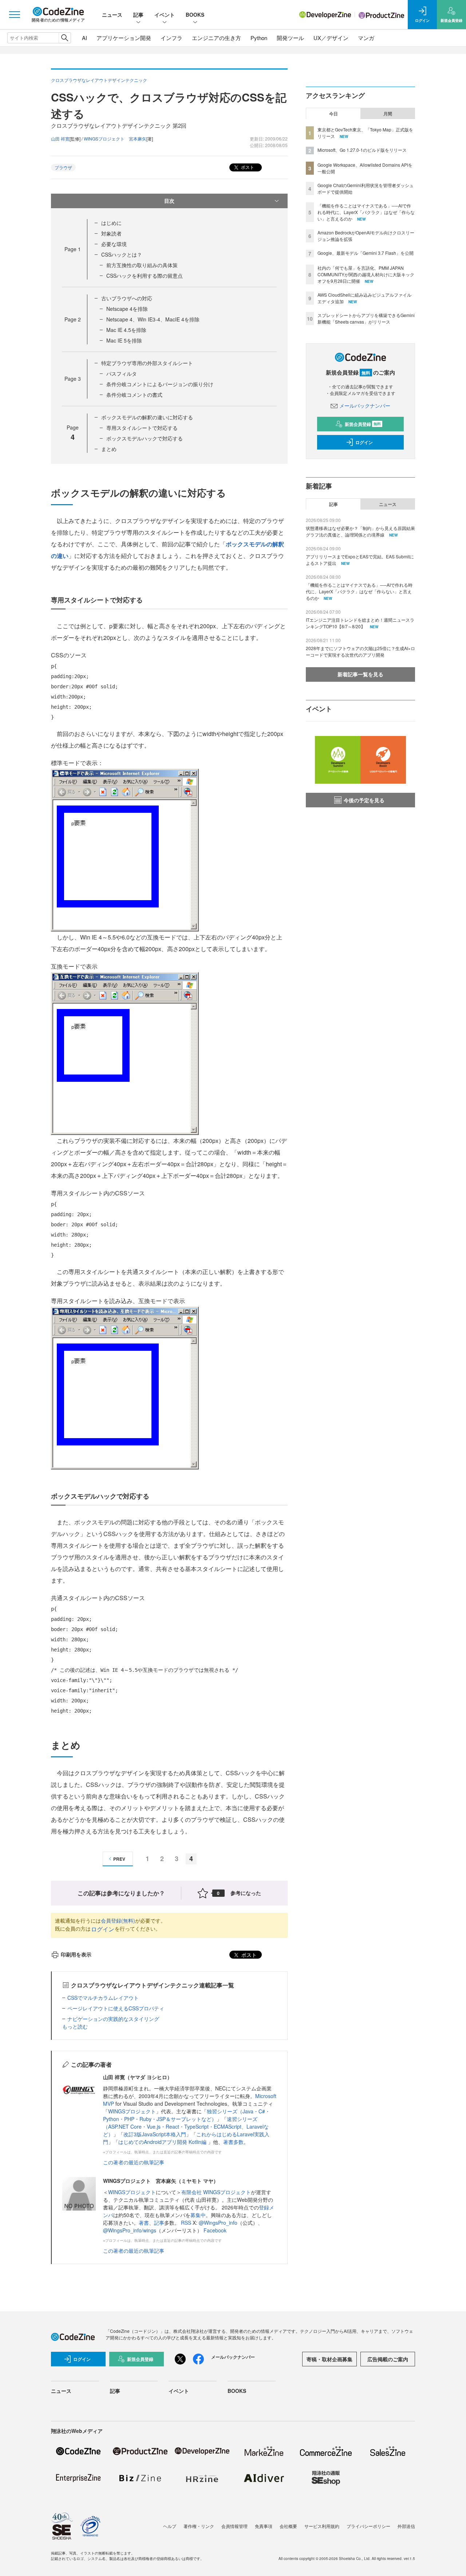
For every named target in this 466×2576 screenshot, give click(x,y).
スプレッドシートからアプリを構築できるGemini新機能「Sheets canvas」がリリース (366, 318)
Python (259, 38)
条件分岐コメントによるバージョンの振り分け (160, 384)
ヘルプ (170, 2526)
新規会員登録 (363, 424)
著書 (144, 2223)
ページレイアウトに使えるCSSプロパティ (116, 2008)
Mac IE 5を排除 (124, 340)
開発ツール (290, 38)
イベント (165, 15)
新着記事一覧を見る (360, 674)
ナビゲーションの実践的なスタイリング (113, 2019)
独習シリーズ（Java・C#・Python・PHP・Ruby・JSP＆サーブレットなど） (187, 2115)
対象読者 (111, 233)
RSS (187, 2223)
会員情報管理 (234, 2526)
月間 (388, 114)
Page (73, 249)
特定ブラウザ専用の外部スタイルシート (147, 363)
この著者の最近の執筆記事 (134, 2162)
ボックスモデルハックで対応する (145, 438)
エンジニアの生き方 (216, 38)
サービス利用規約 (322, 2526)
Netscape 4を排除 (127, 309)
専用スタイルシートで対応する (142, 428)
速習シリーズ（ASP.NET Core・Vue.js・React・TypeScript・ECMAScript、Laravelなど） (186, 2126)
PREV (119, 1859)
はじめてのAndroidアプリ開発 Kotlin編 (163, 2142)
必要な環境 (114, 244)
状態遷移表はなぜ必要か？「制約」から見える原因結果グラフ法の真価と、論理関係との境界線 (360, 531)
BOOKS (195, 15)
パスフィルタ (122, 373)
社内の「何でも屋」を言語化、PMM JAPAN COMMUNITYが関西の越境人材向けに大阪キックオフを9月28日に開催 (366, 274)
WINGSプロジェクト (132, 2111)
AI (84, 38)
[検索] (65, 38)
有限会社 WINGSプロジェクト (216, 2192)
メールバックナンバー (365, 405)
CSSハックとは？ (122, 254)
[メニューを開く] (15, 15)
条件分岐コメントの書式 (134, 395)
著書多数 (233, 2142)
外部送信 (406, 2526)
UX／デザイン (331, 38)
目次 (169, 201)
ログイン (103, 1929)
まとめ (109, 449)
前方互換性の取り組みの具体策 (142, 265)
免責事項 (264, 2526)
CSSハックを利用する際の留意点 (145, 276)
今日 (333, 114)
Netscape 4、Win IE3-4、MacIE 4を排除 (153, 319)
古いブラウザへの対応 (127, 298)
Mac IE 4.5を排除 (126, 330)
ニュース (112, 15)
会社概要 (288, 2526)
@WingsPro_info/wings (130, 2230)
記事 (138, 15)
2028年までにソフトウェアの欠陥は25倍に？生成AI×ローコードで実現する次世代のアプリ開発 (360, 651)
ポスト (247, 167)
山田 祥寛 (60, 139)
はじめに (111, 223)
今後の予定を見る (364, 800)
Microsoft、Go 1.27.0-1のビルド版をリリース (362, 150)
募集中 (198, 2215)
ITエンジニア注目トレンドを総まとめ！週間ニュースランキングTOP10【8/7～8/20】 (360, 623)
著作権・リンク (199, 2526)
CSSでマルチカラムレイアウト (103, 1998)
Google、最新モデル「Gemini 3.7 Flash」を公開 (366, 253)
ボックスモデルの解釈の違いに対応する (147, 417)
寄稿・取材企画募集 (329, 2359)
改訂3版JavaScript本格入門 (155, 2134)
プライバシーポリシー (368, 2526)
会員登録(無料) (118, 1920)
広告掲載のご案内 (388, 2359)
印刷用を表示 (76, 1954)
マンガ (366, 38)
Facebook (215, 2230)
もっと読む (75, 2026)
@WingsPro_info (218, 2223)
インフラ (171, 38)
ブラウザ (63, 167)
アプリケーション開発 (124, 38)
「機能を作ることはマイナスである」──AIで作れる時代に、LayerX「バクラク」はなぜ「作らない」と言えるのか (366, 212)
